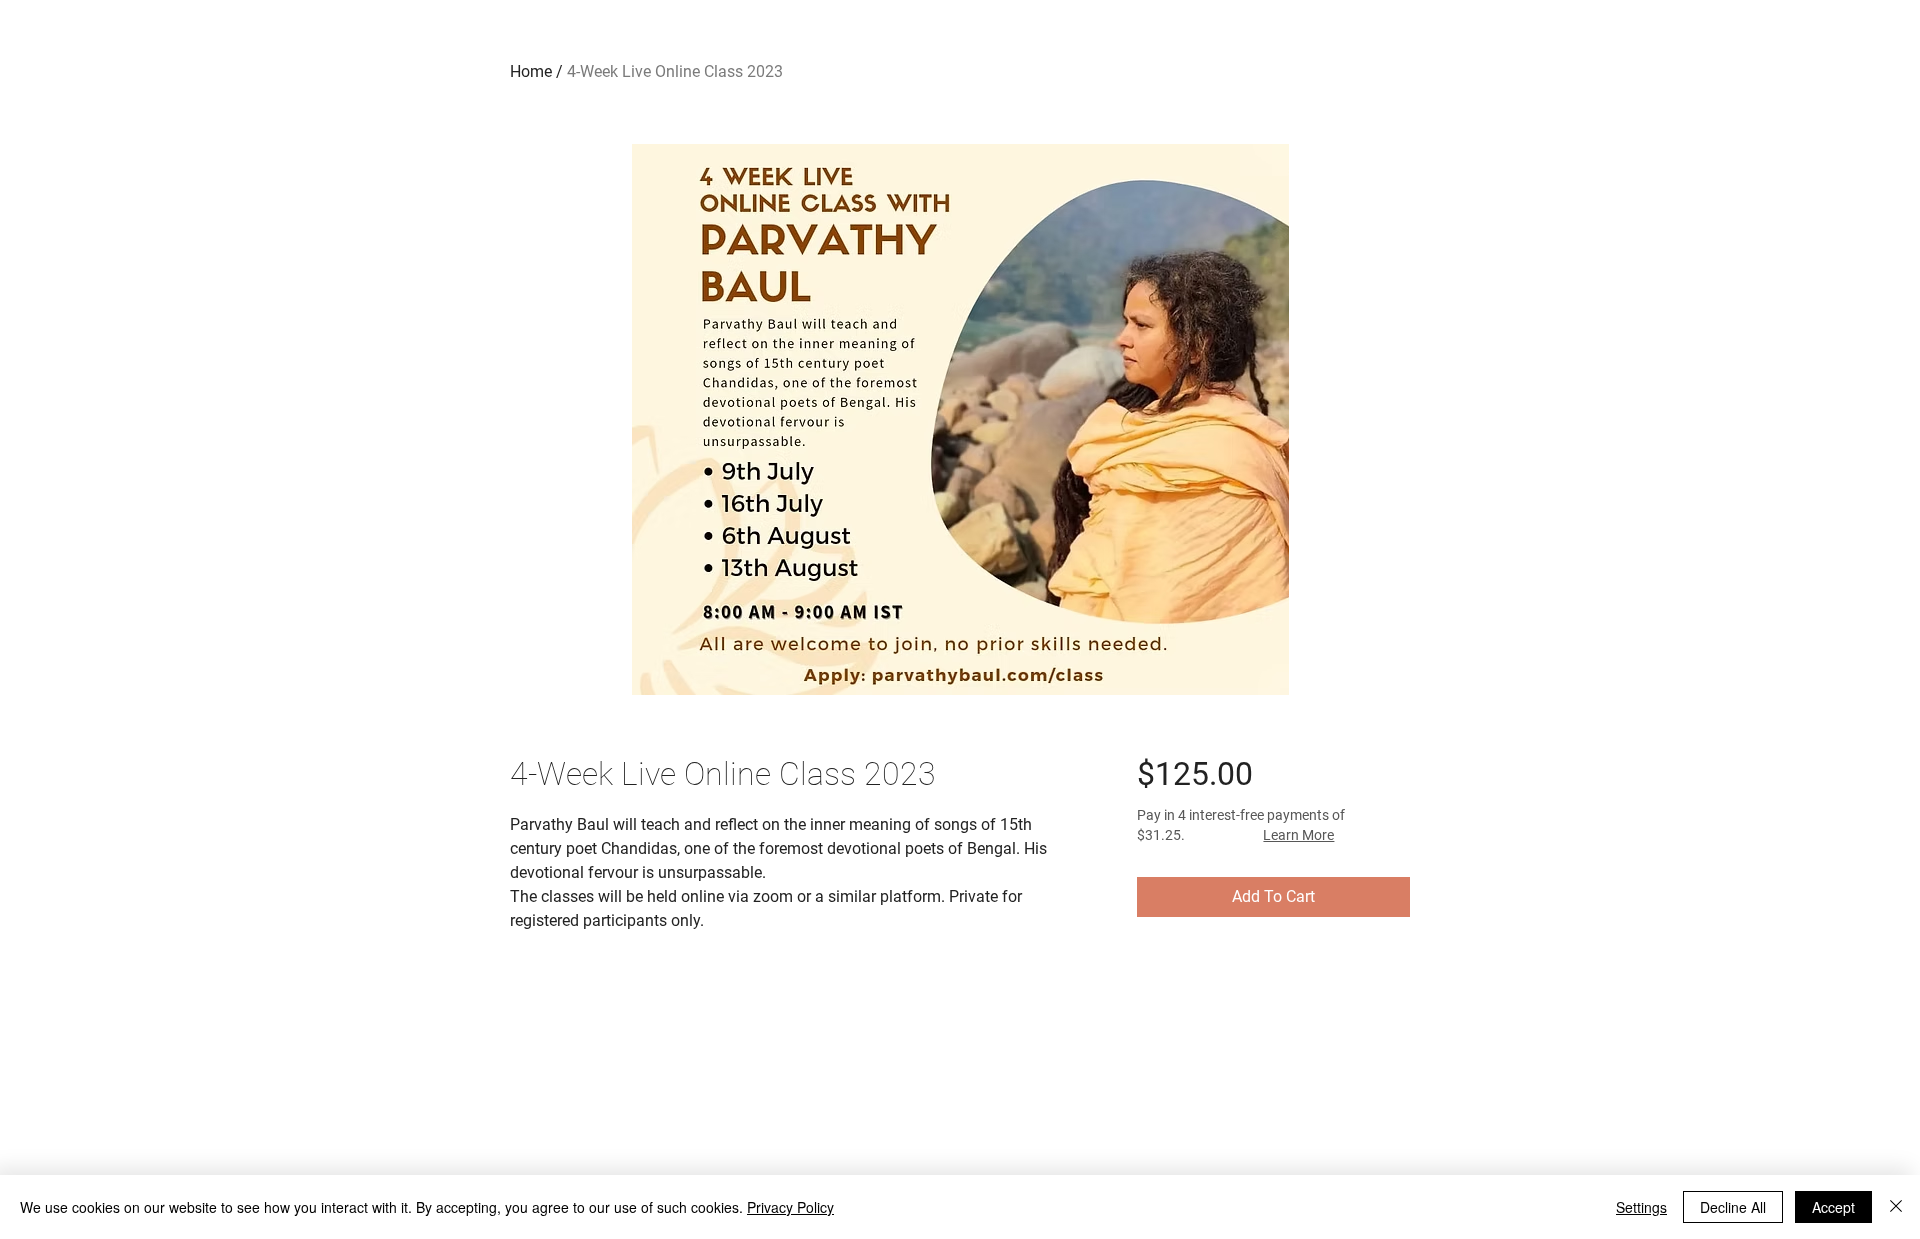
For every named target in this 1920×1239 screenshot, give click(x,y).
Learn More (1298, 835)
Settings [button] (1641, 1207)
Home (531, 71)
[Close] (1896, 1207)
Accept (1833, 1207)
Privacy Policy (790, 1207)
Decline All (1733, 1207)
